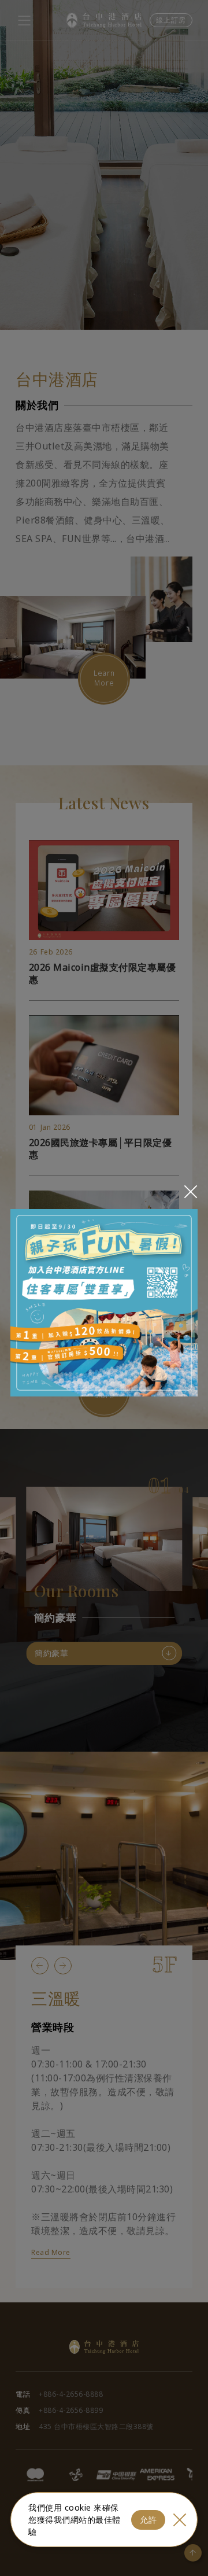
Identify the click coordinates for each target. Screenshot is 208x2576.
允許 (148, 2520)
